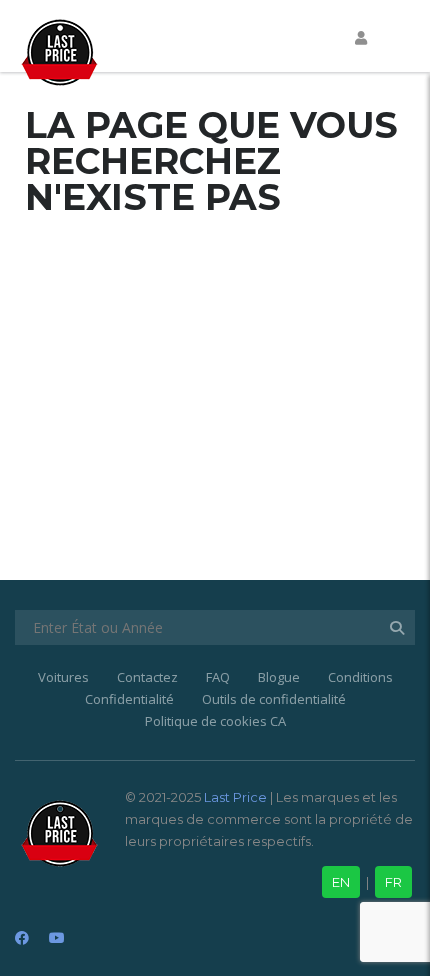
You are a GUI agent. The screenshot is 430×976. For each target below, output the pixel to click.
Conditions (360, 677)
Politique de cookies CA (215, 721)
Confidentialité (129, 699)
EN (341, 882)
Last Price (234, 797)
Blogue (279, 677)
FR (393, 882)
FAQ (218, 677)
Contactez (147, 677)
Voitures (63, 677)
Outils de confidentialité (274, 699)
